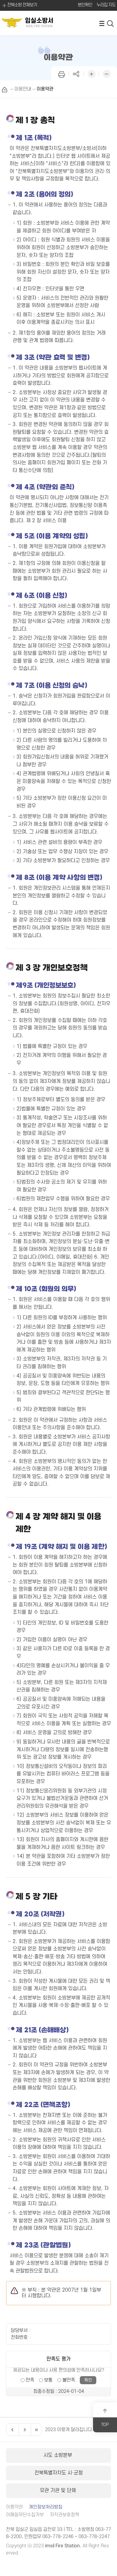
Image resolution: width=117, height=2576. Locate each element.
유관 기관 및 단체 (59, 2491)
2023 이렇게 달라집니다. (69, 2430)
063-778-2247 (94, 2537)
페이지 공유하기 (76, 73)
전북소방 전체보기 (22, 5)
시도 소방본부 (58, 2455)
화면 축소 (106, 73)
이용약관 (14, 2507)
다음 (24, 2430)
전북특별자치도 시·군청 (59, 2473)
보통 (48, 2380)
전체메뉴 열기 (102, 23)
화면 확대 (91, 73)
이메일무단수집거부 (25, 2515)
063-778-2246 (58, 2537)
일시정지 (36, 2430)
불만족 (69, 2380)
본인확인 (85, 5)
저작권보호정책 (64, 2515)
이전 (12, 2430)
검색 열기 (111, 23)
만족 (30, 2380)
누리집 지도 (106, 5)
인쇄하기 (61, 73)
